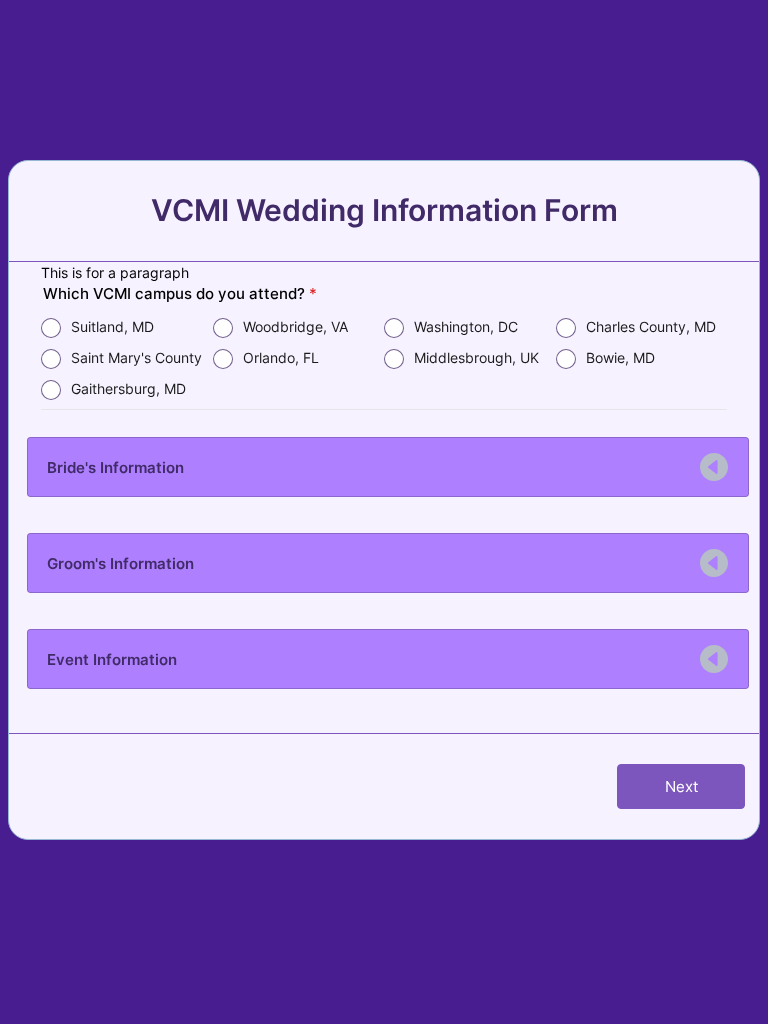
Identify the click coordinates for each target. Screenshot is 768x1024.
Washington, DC (466, 326)
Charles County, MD (651, 326)
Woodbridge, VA (295, 326)
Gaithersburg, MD (128, 388)
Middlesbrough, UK (476, 357)
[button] (388, 467)
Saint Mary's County (136, 357)
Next (681, 786)
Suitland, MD (112, 326)
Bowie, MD (620, 357)
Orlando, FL (281, 357)
